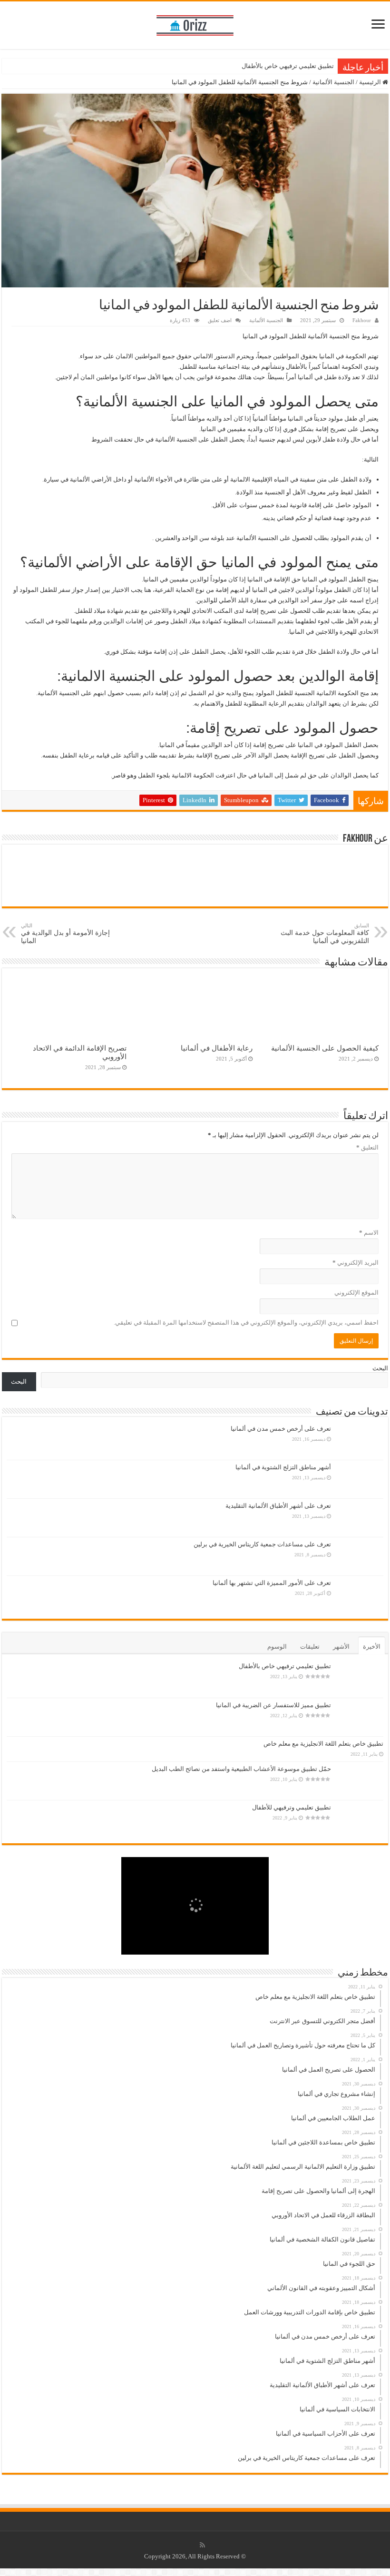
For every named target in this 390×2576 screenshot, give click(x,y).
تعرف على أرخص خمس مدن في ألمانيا (281, 1429)
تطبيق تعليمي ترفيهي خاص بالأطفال (288, 66)
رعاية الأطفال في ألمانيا (217, 1048)
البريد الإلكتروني (356, 1263)
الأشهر (341, 1647)
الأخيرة (372, 1647)
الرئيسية (371, 82)
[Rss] (202, 2545)
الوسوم (277, 1647)
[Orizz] (195, 23)
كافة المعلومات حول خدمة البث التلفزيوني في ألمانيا (325, 934)
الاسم (369, 1233)
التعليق (367, 1147)
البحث (380, 1368)
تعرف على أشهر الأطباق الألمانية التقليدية (278, 1506)
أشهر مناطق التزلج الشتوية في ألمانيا (283, 1467)
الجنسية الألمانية (333, 82)
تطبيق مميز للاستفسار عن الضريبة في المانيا (273, 1705)
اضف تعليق (220, 320)
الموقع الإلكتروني (356, 1293)
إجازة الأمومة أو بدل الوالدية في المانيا (65, 934)
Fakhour (362, 320)
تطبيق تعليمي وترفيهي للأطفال (292, 1807)
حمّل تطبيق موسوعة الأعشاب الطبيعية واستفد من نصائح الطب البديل (241, 1769)
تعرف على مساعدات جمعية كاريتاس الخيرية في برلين (262, 1544)
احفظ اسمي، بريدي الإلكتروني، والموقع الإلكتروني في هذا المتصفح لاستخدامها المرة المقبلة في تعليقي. (246, 1322)
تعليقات (310, 1647)
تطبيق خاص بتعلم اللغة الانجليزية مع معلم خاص (323, 1744)
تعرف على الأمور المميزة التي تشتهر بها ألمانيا (272, 1583)
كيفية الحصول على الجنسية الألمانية (325, 1048)
